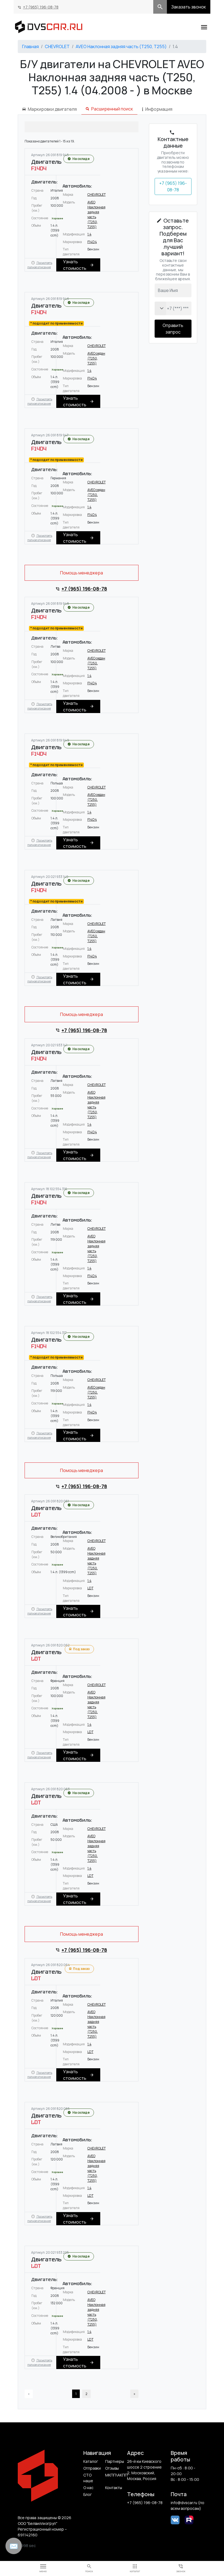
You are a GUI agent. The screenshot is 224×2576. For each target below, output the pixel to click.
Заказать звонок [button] (189, 7)
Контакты (114, 2488)
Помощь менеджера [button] (82, 573)
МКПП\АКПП (114, 2475)
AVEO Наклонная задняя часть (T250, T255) (121, 46)
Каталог (91, 2461)
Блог (88, 2494)
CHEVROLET (57, 46)
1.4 (89, 234)
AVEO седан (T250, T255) (96, 358)
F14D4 (92, 242)
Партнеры (114, 2461)
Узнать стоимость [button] (75, 265)
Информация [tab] (159, 109)
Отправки (92, 2468)
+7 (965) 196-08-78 (41, 7)
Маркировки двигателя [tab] (52, 109)
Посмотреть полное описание (40, 265)
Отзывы (112, 2468)
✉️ (14, 2546)
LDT (90, 1588)
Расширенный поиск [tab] (112, 109)
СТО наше (88, 2478)
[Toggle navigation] (204, 27)
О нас (88, 2488)
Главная (30, 46)
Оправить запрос (173, 329)
